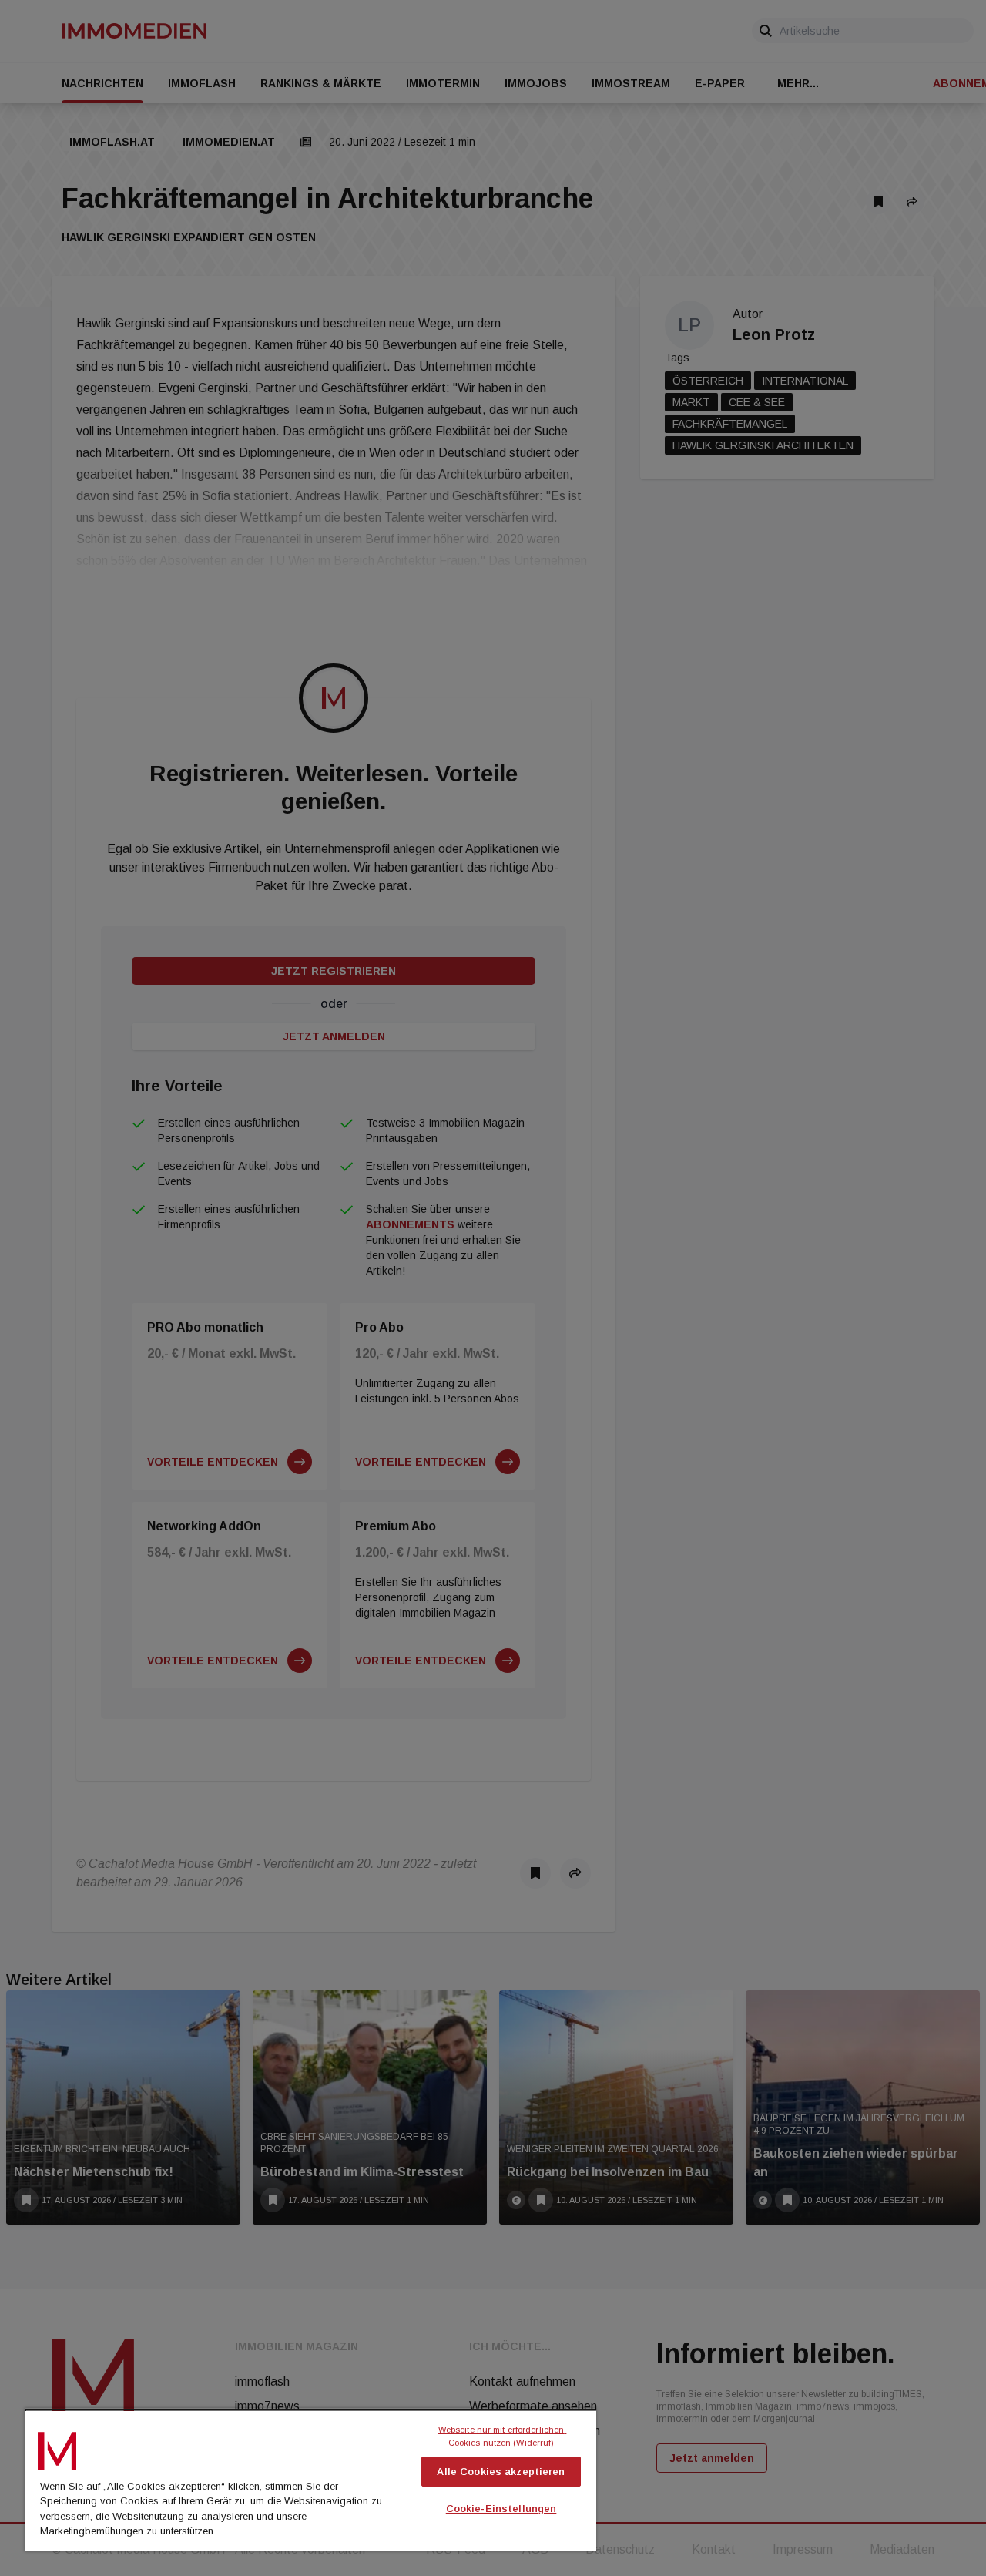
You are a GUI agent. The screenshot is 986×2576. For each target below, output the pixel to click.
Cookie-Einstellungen (501, 2509)
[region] (310, 2480)
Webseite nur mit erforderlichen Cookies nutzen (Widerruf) (503, 2436)
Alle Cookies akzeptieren (501, 2472)
